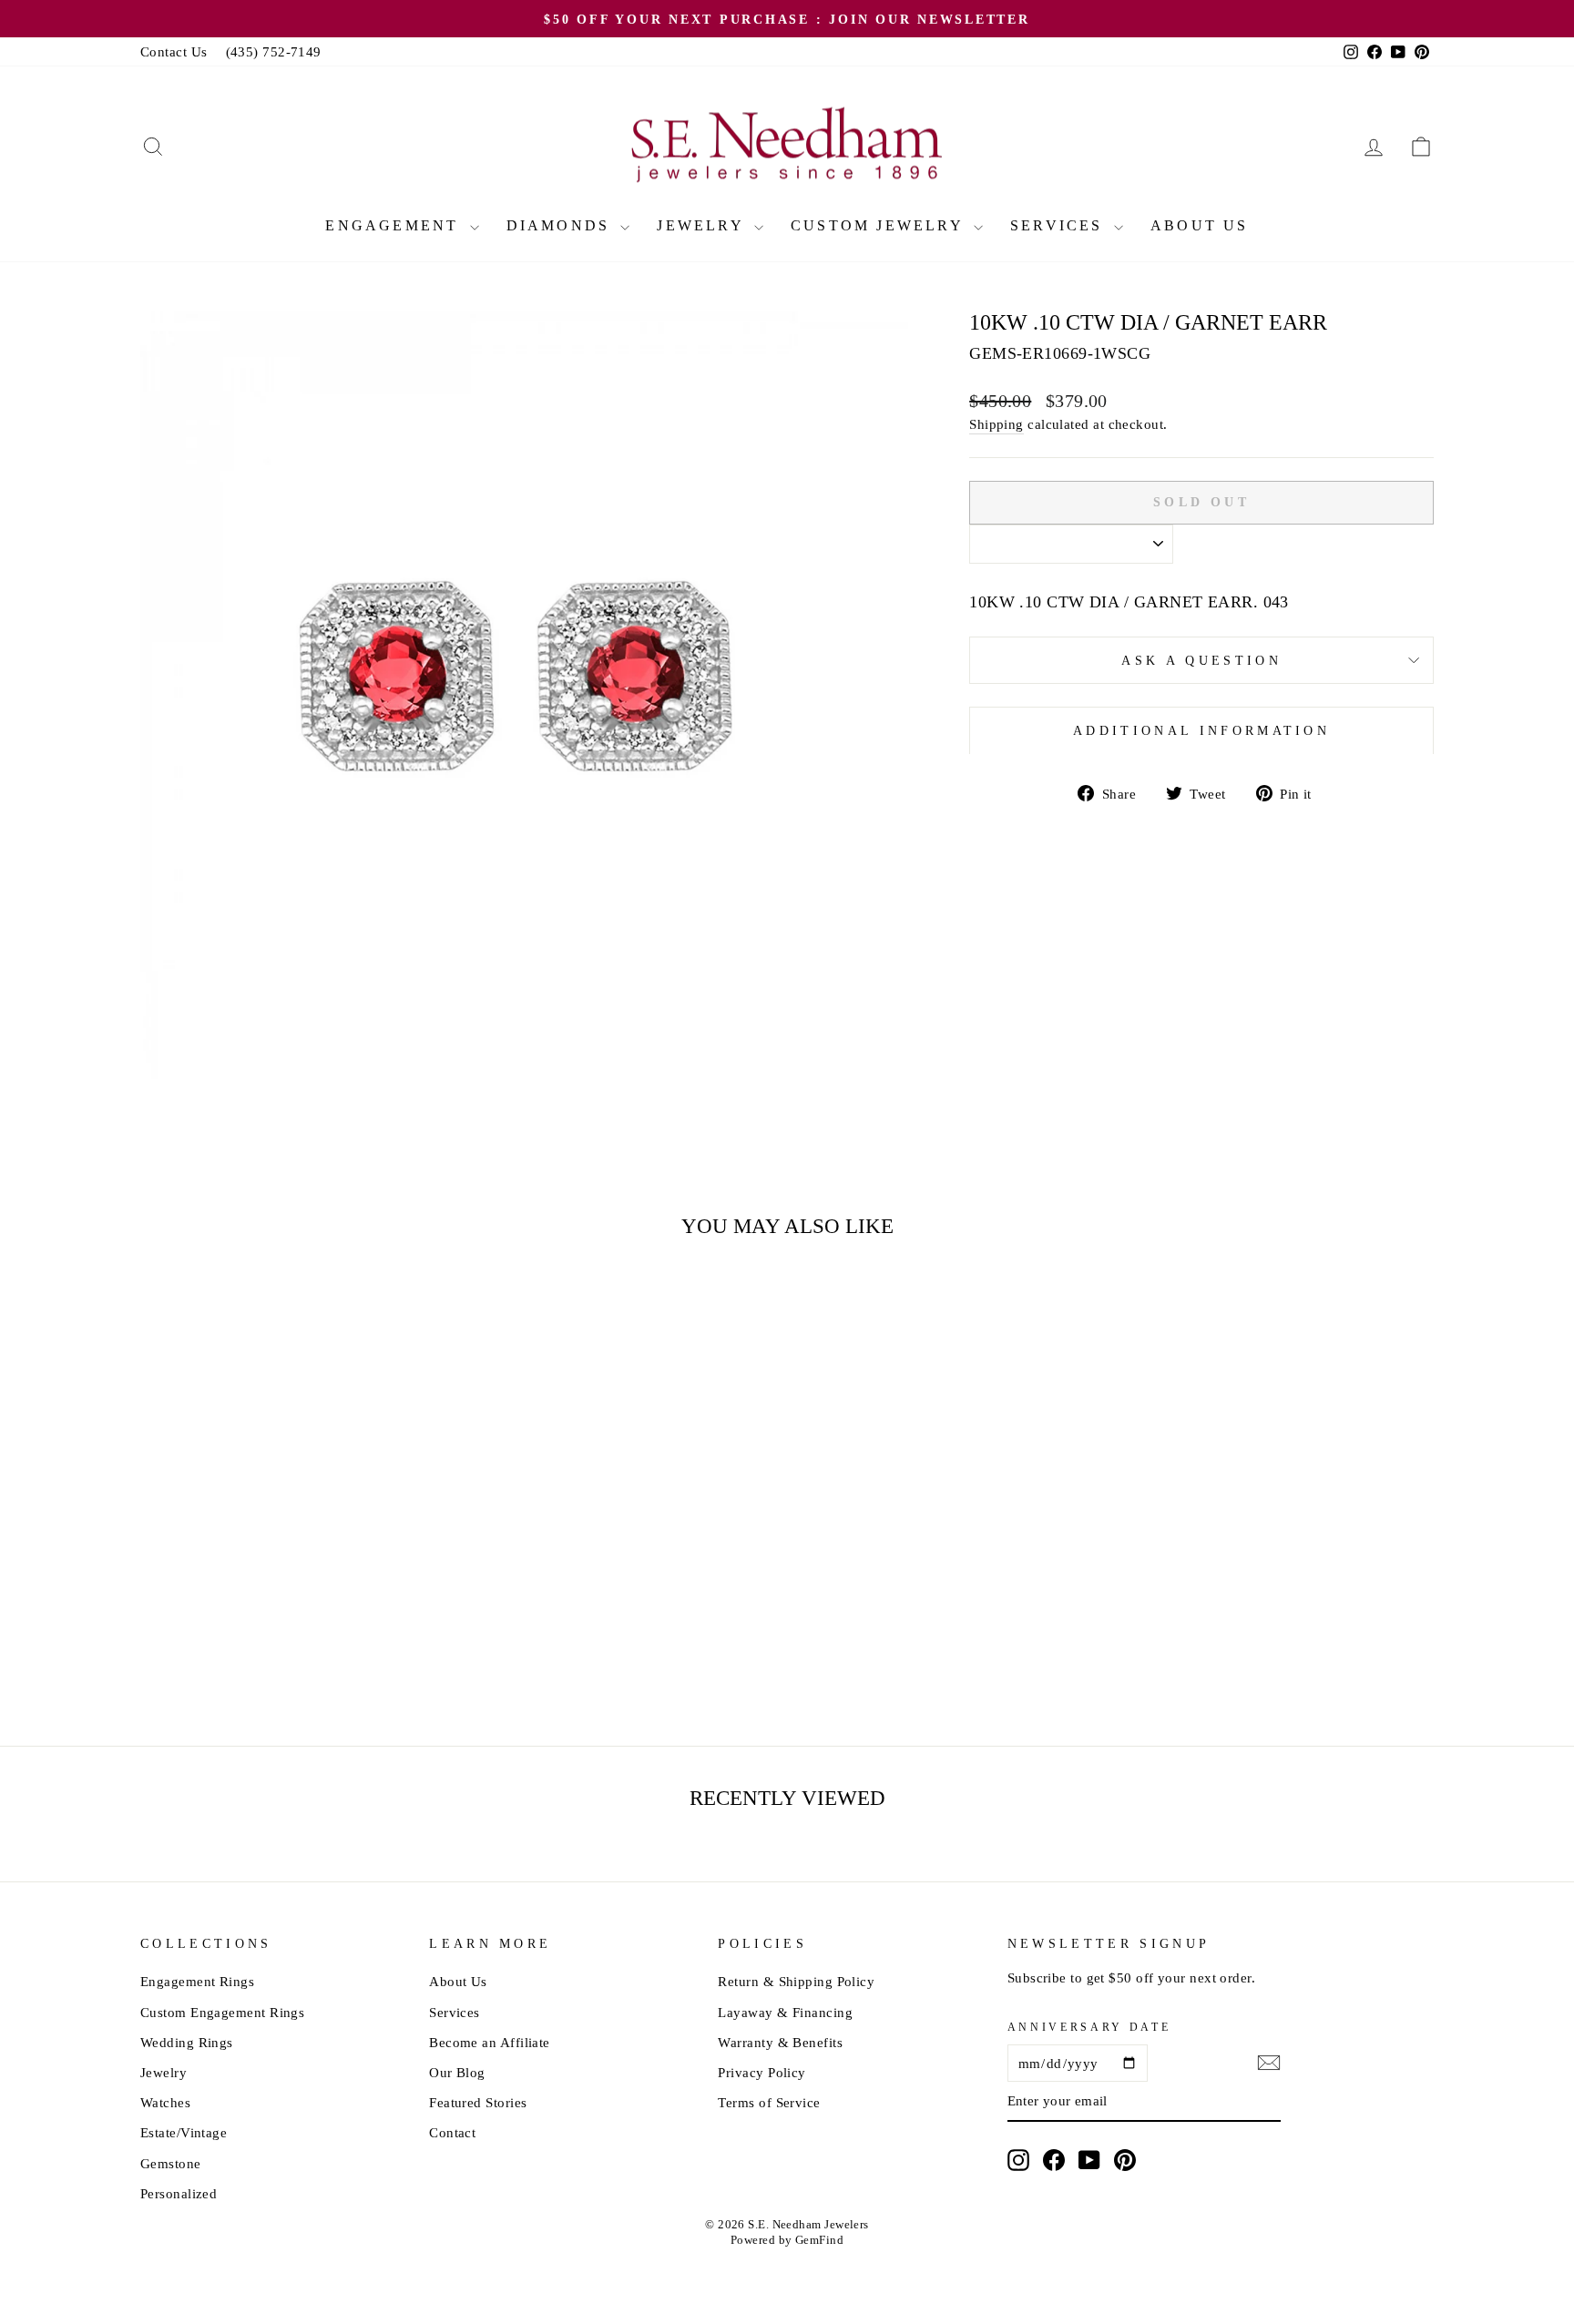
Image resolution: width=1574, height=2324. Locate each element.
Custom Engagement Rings (222, 2012)
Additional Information (1201, 730)
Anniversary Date (1089, 2027)
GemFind (819, 2240)
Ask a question (1201, 660)
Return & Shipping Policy (796, 1981)
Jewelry (703, 225)
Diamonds (562, 225)
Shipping (997, 424)
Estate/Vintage (184, 2132)
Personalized (179, 2193)
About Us (1200, 225)
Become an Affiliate (490, 2042)
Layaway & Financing (785, 2012)
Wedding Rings (187, 2042)
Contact (452, 2132)
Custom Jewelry (880, 225)
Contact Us (174, 51)
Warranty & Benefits (780, 2042)
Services (1060, 225)
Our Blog (457, 2072)
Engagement (395, 225)
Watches (165, 2102)
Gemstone (171, 2163)
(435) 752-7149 (274, 51)
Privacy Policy (761, 2072)
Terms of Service (769, 2102)
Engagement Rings (197, 1981)
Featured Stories (478, 2102)
